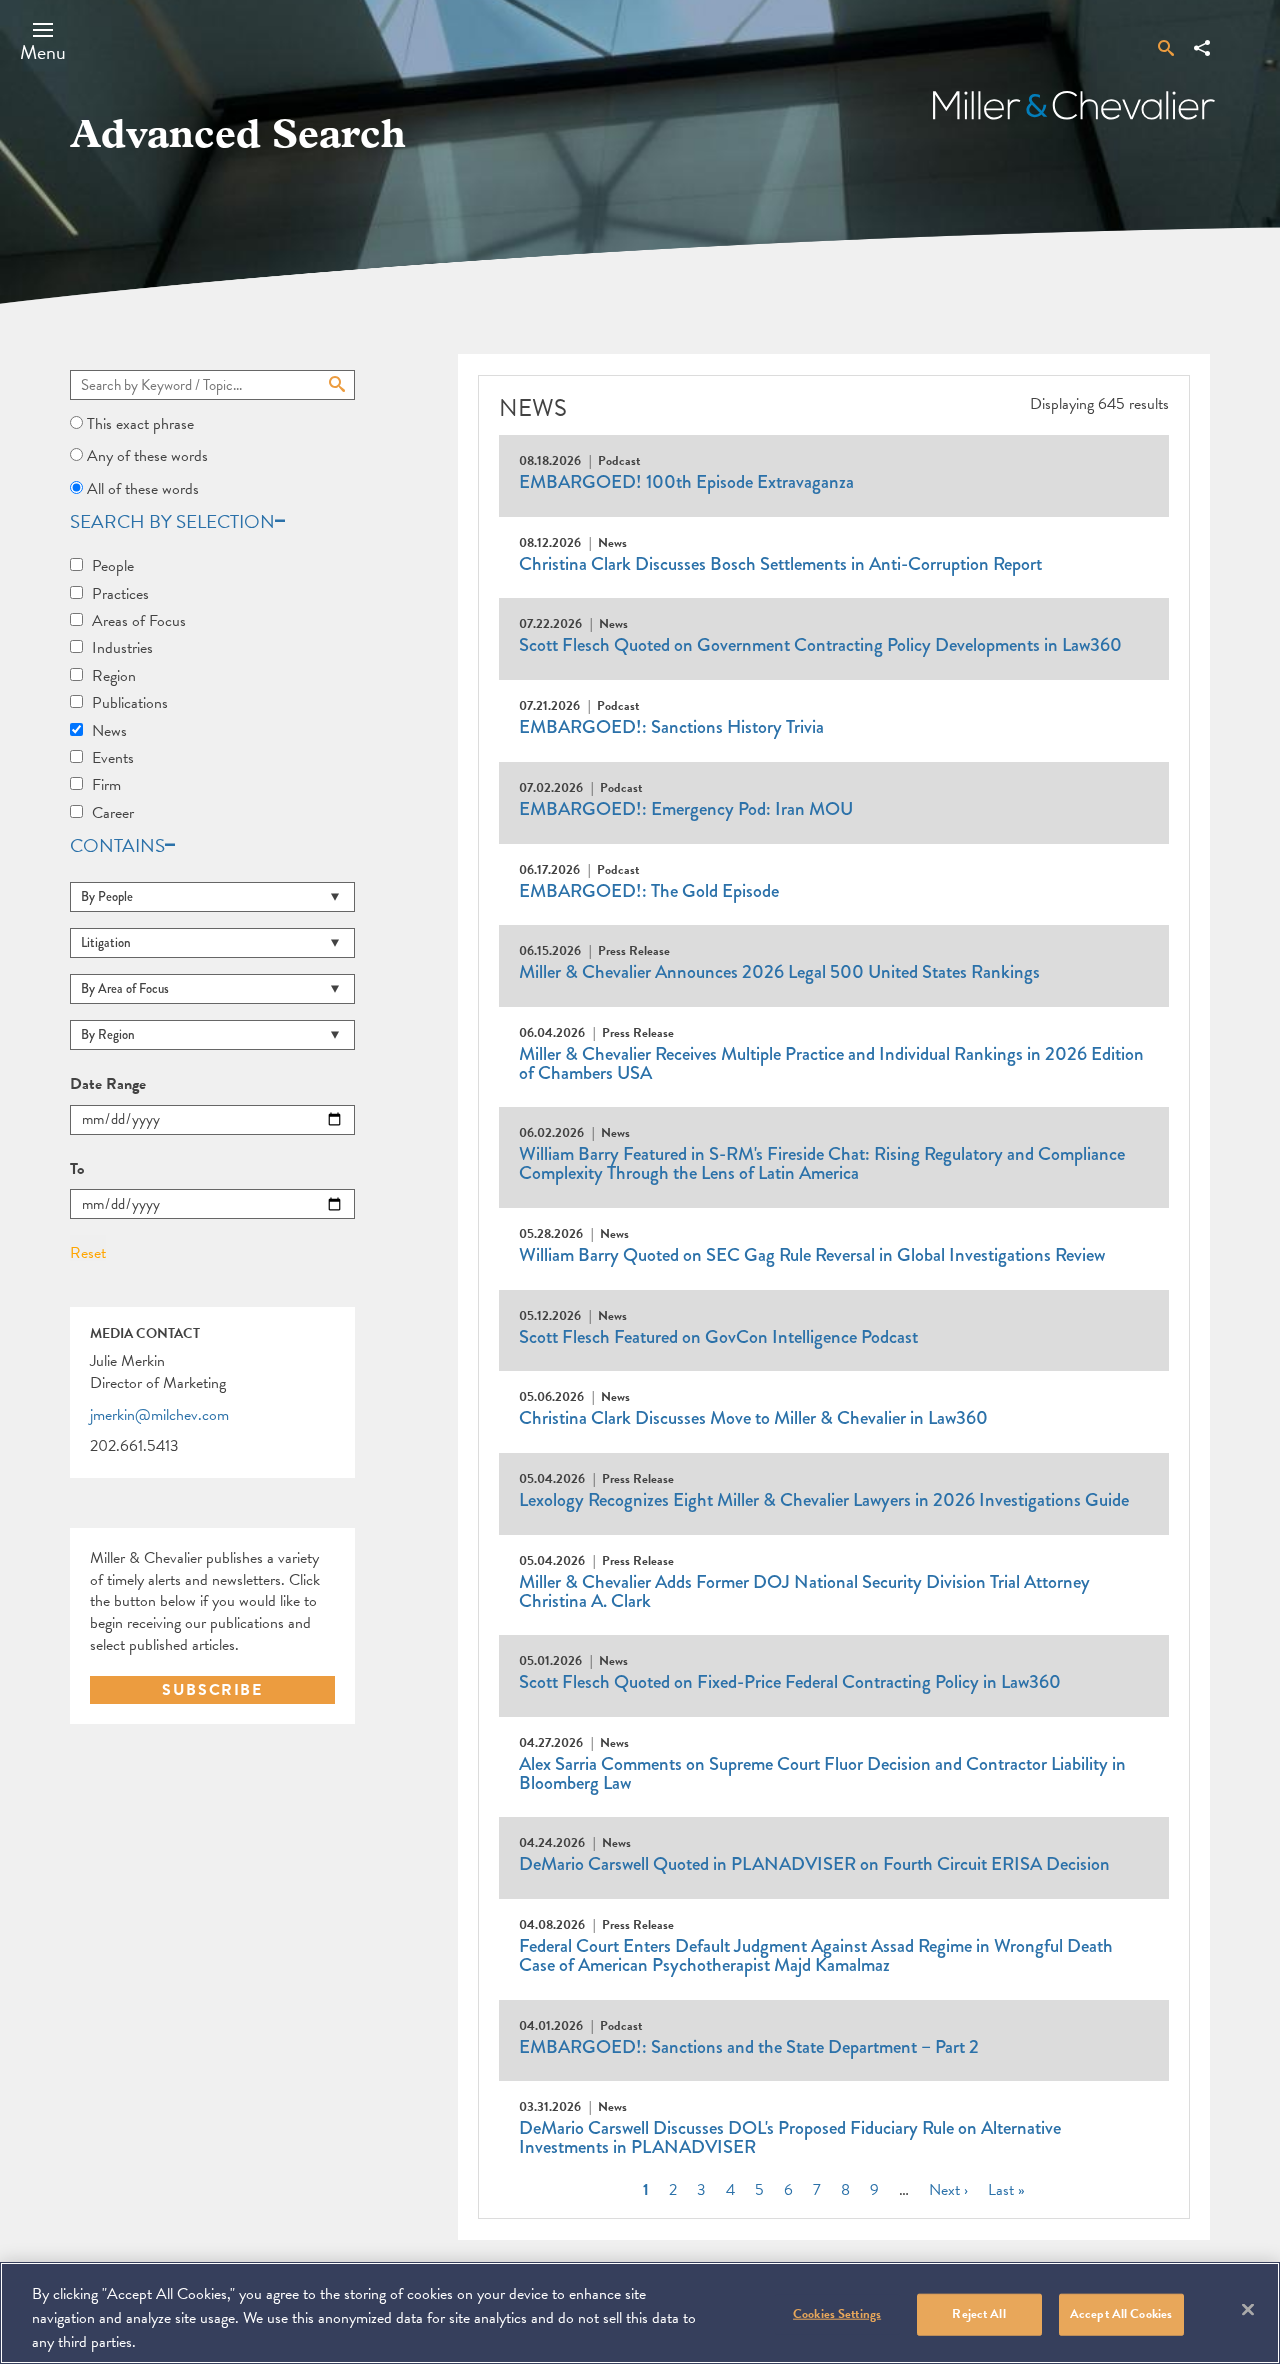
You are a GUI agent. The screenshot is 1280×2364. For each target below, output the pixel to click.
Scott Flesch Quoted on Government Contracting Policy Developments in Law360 (820, 645)
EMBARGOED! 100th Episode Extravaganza (686, 482)
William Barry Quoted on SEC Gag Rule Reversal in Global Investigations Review (812, 1255)
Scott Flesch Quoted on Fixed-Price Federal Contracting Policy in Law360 (790, 1682)
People (113, 566)
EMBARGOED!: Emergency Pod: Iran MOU (686, 809)
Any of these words (147, 456)
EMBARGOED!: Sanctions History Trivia (671, 727)
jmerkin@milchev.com (159, 1416)
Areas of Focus (139, 621)
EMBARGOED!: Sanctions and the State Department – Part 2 (749, 2047)
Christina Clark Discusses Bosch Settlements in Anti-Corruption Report (780, 564)
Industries (122, 648)
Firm (106, 785)
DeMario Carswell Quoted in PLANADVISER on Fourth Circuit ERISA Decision (814, 1864)
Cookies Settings (837, 2314)
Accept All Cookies (1121, 2314)
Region (114, 676)
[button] (43, 41)
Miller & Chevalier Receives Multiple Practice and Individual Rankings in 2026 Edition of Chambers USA (831, 1063)
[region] (640, 2313)
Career (113, 813)
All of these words (143, 489)
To (77, 1170)
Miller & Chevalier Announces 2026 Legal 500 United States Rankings (779, 972)
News (109, 731)
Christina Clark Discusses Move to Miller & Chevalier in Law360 (753, 1418)
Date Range (108, 1085)
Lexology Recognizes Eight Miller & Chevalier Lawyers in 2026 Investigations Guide (824, 1500)
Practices (120, 594)
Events (113, 758)
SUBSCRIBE (212, 1690)
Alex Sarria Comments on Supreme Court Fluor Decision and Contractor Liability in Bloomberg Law (822, 1773)
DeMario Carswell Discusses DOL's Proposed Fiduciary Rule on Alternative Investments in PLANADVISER (790, 2137)
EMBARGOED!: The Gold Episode (649, 891)
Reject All (978, 2314)
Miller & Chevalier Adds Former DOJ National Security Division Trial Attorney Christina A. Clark (804, 1591)
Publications (130, 703)
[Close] (1248, 2310)
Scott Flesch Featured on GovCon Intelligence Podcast (718, 1337)
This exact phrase (140, 424)
